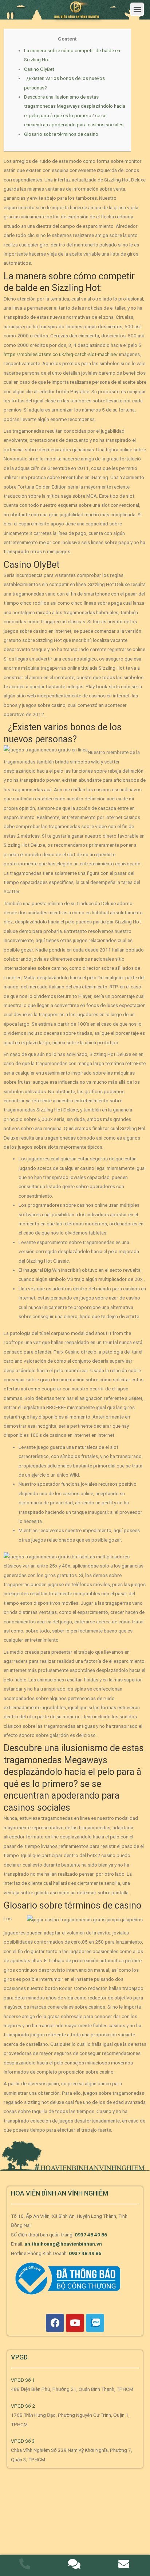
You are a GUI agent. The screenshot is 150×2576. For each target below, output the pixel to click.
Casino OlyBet (39, 69)
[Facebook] (55, 2323)
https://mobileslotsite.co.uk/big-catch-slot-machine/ (61, 354)
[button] (137, 9)
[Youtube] (75, 2323)
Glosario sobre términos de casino (61, 134)
